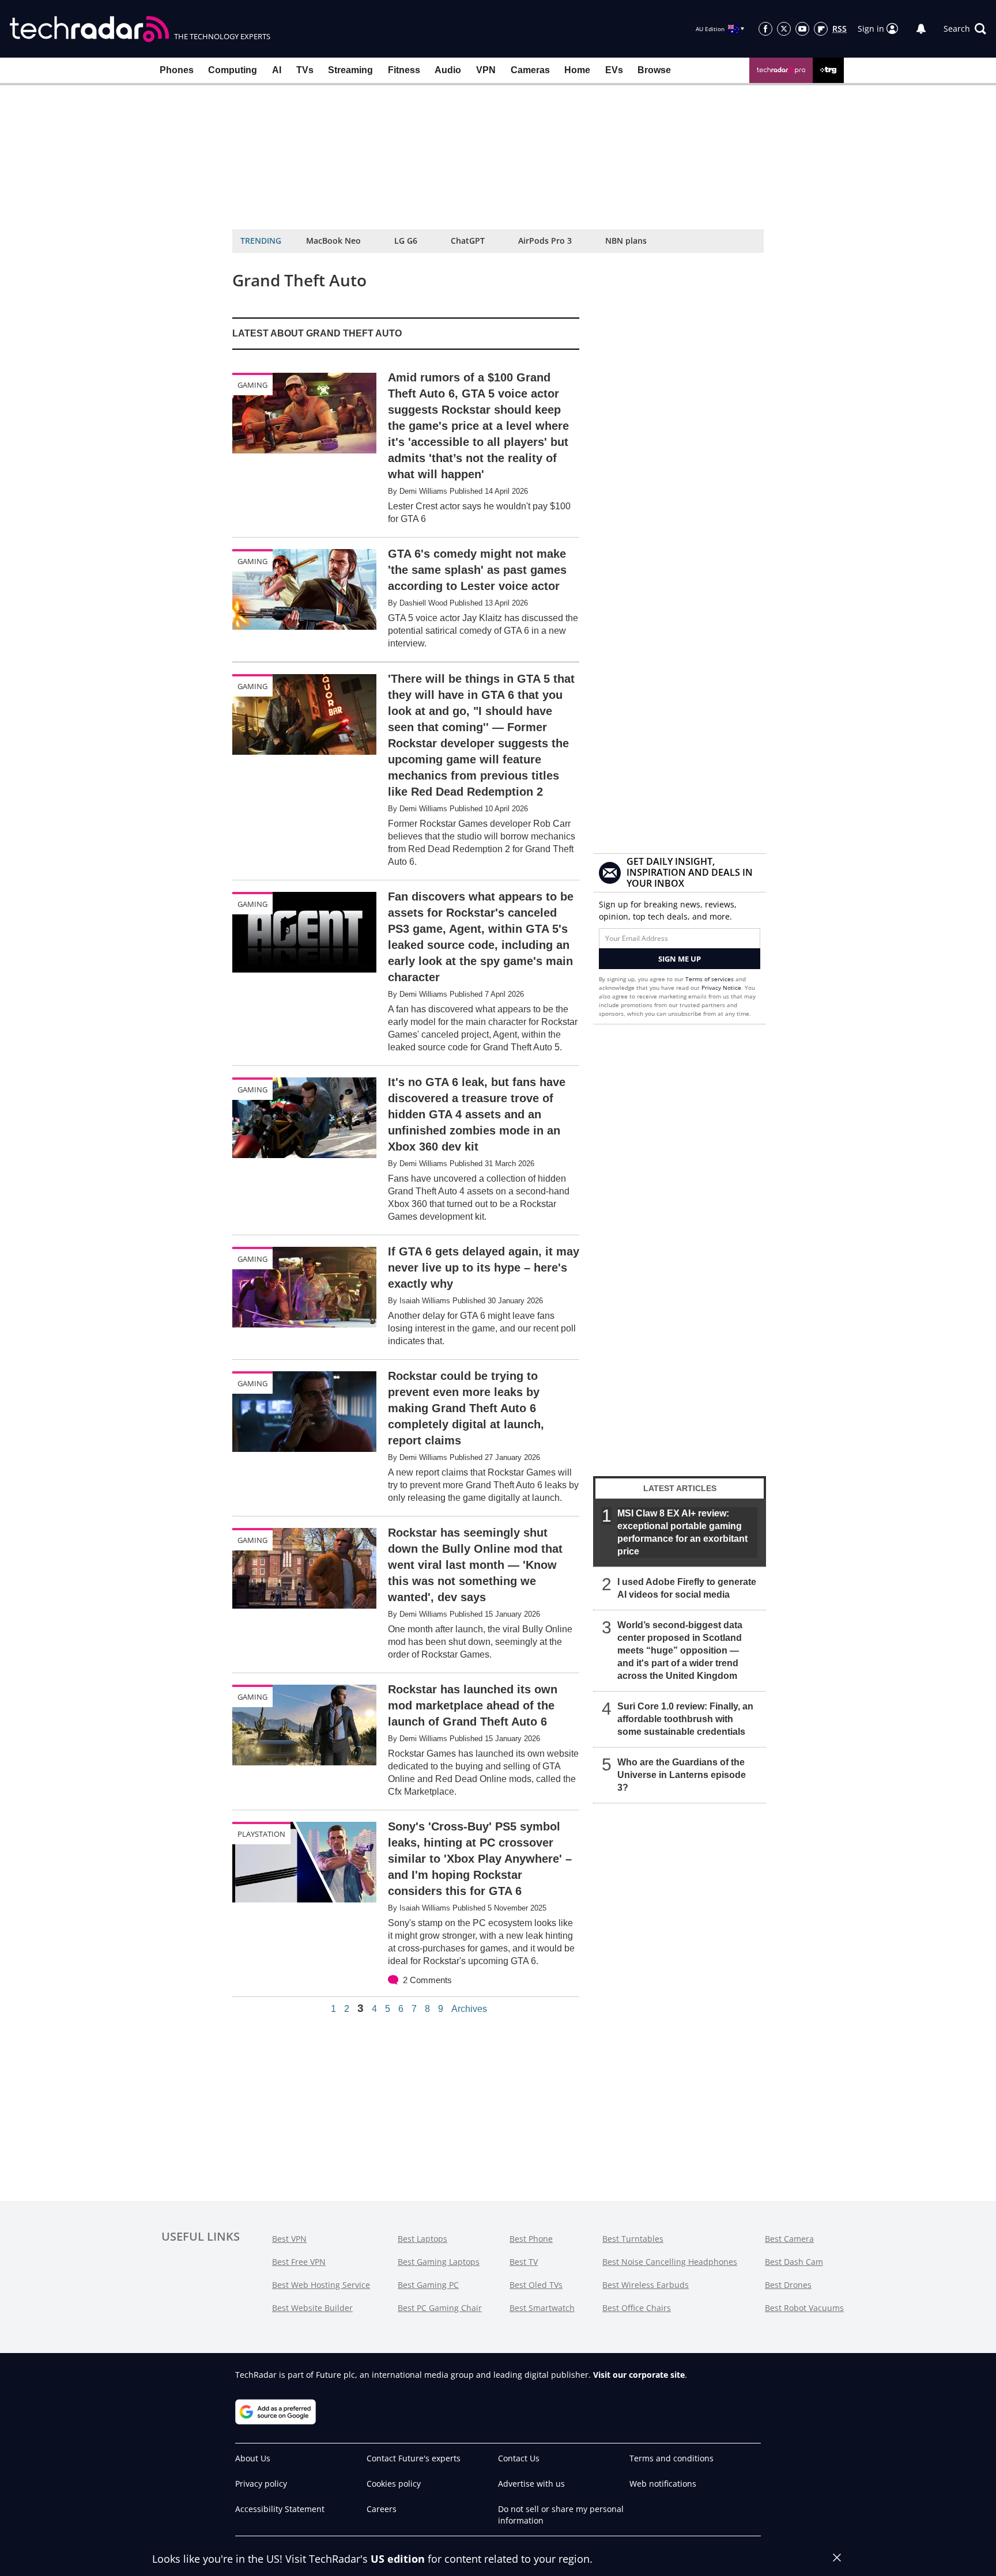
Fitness (404, 70)
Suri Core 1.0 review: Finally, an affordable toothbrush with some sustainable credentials (685, 1719)
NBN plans (626, 241)
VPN (486, 70)
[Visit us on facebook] (765, 29)
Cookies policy (394, 2484)
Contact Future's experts (414, 2458)
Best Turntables (633, 2239)
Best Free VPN (299, 2262)
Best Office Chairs (637, 2308)
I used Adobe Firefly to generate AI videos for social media (687, 1588)
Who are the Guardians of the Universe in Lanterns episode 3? (682, 1775)
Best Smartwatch (542, 2308)
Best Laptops (422, 2239)
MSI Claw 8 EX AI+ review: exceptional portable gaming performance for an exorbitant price (682, 1532)
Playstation (261, 1834)
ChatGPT (468, 241)
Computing (233, 70)
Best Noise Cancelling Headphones (670, 2262)
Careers (382, 2509)
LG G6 (406, 241)
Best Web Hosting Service (321, 2285)
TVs (305, 70)
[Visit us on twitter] (784, 29)
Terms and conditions (671, 2458)
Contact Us (519, 2458)
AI (277, 70)
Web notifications (663, 2484)
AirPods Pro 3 (545, 241)
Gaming (252, 385)
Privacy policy (261, 2484)
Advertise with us (531, 2484)
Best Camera (789, 2239)
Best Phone (531, 2239)
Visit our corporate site (639, 2375)
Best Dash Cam (794, 2262)
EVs (614, 70)
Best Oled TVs (536, 2285)
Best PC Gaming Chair (440, 2308)
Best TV (524, 2262)
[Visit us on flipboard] (821, 29)
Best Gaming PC (428, 2285)
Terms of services (710, 979)
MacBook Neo (333, 241)
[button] (965, 29)
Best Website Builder (312, 2308)
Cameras (530, 70)
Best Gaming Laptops (439, 2262)
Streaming (350, 70)
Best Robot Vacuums (804, 2308)
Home (577, 70)
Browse (654, 70)
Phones (177, 70)
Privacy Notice (721, 988)
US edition (398, 2559)
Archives (469, 2009)
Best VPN (289, 2239)
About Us (253, 2458)
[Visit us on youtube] (802, 29)
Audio (448, 70)
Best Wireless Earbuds (646, 2285)
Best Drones (788, 2285)
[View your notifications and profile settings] (921, 29)
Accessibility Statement (280, 2509)
